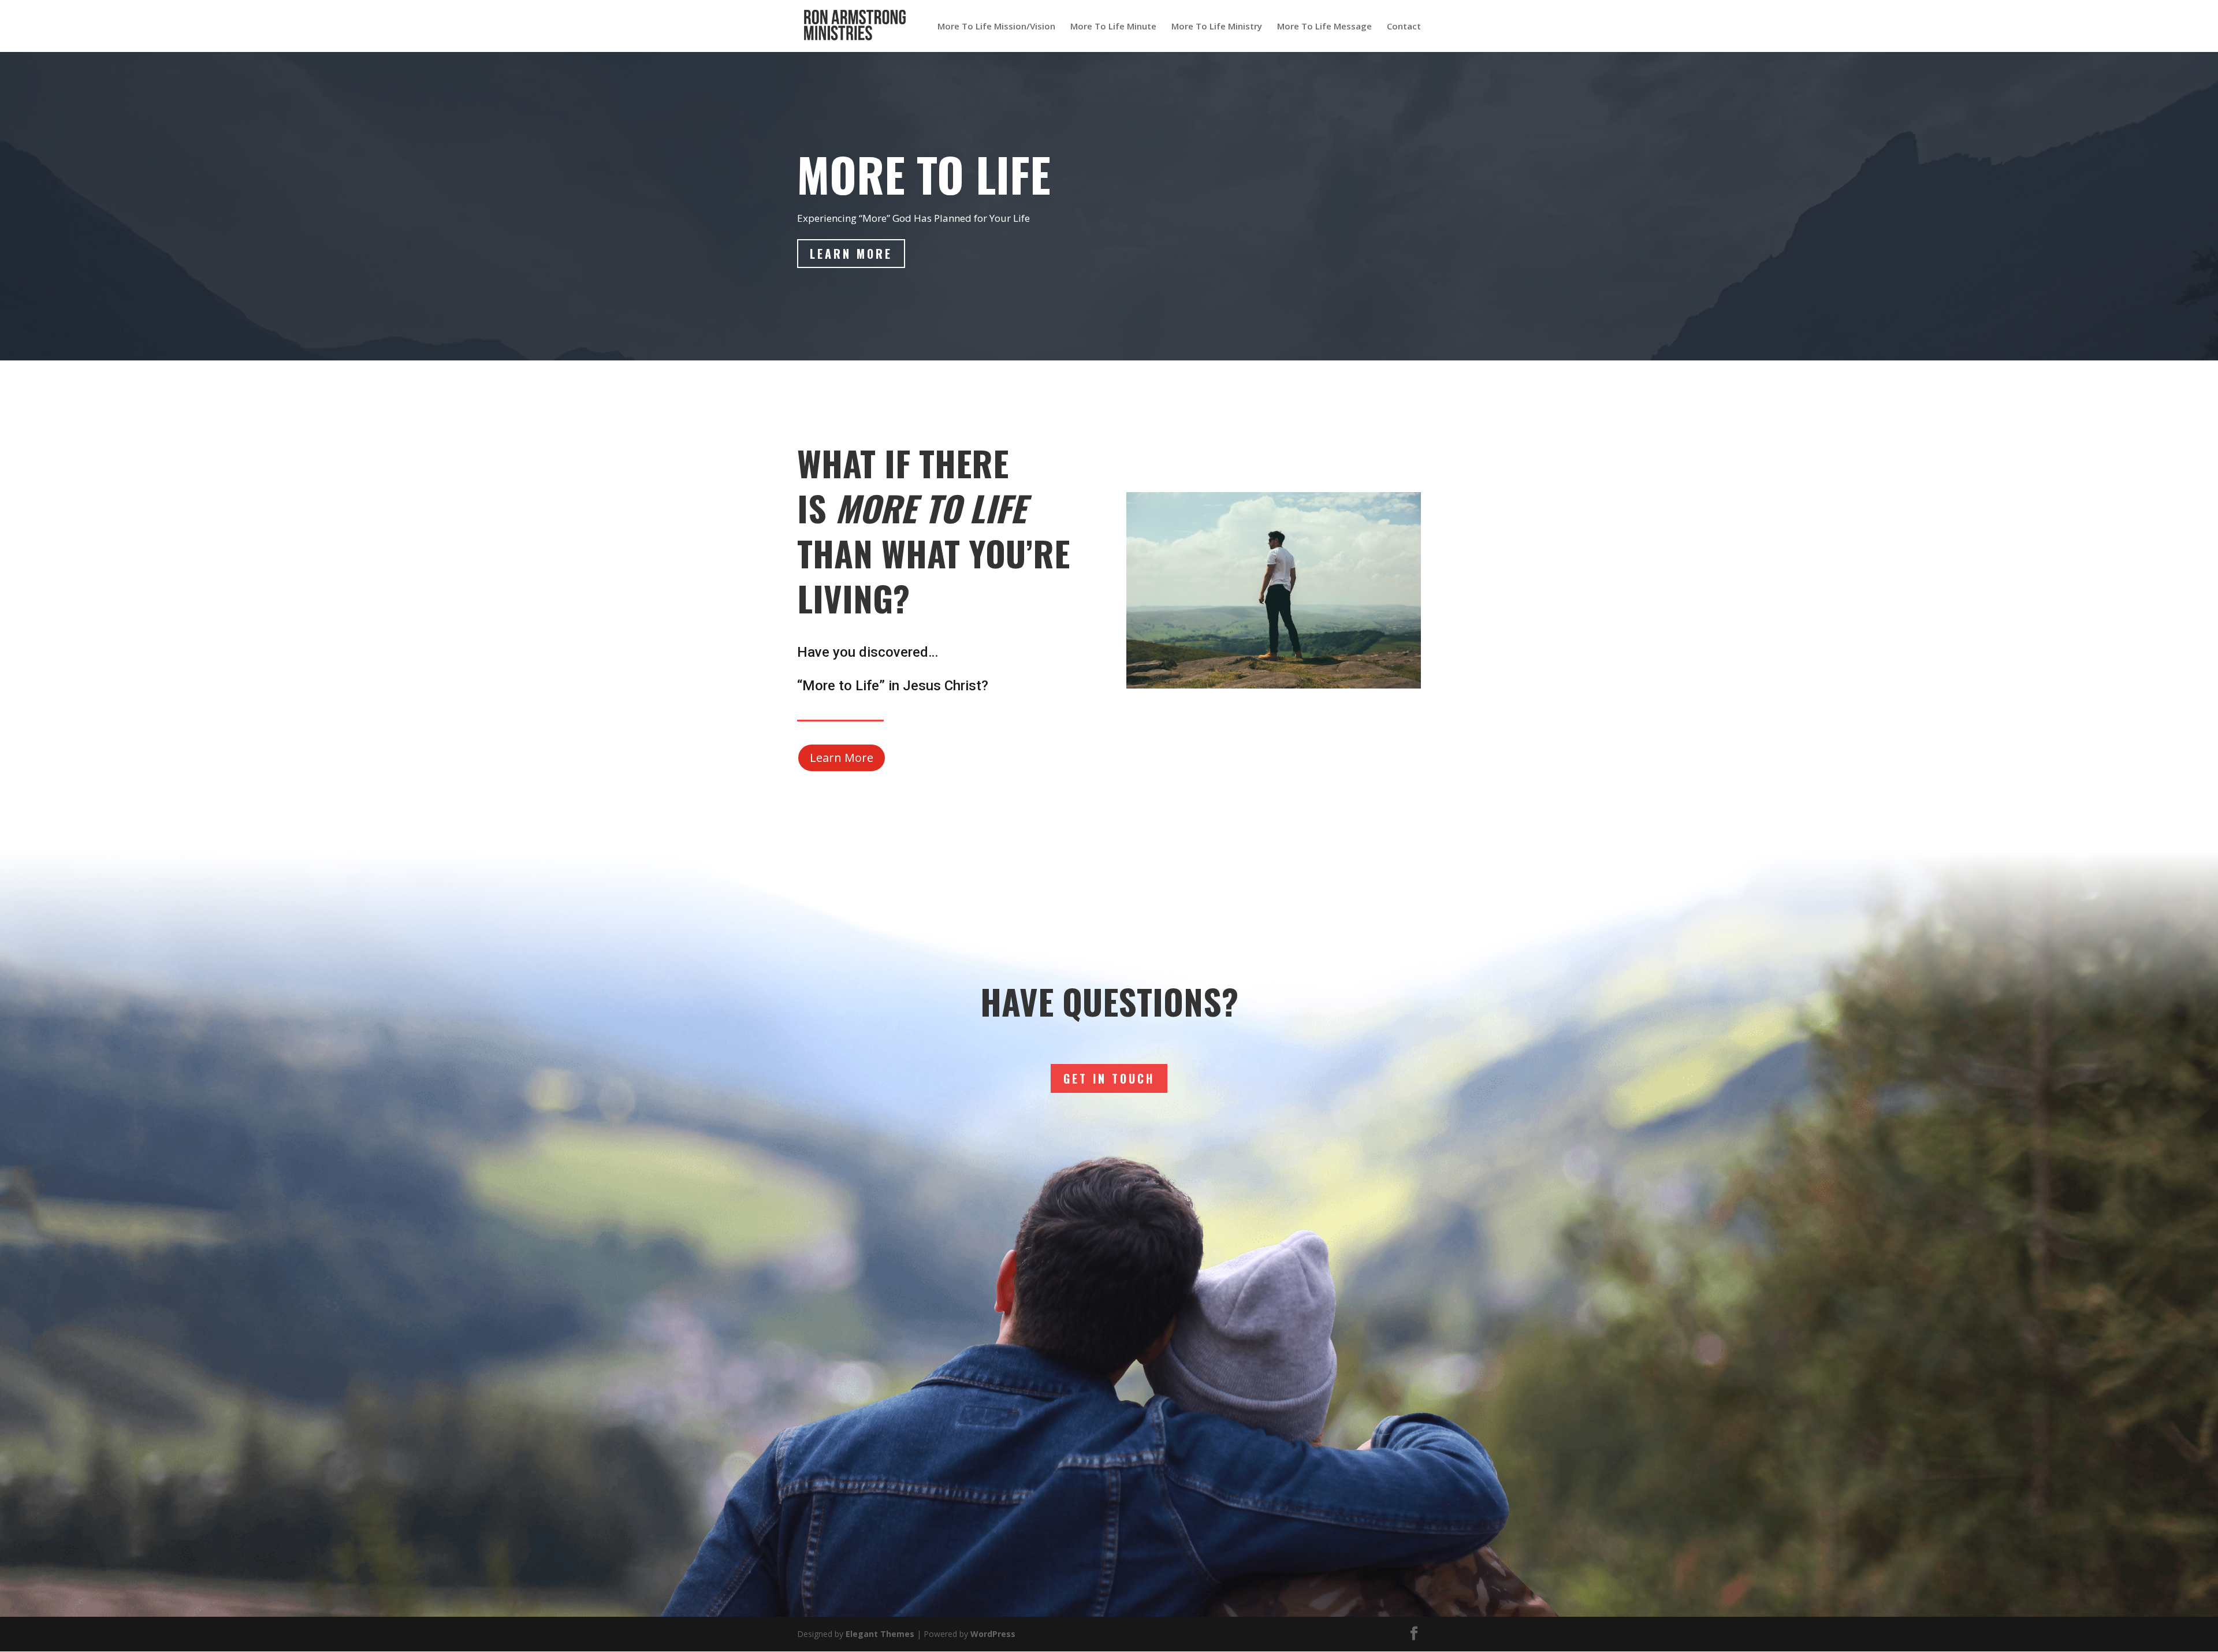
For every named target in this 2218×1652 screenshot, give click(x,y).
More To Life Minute (1113, 27)
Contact (1404, 27)
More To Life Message (1324, 27)
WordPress (993, 1634)
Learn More (851, 254)
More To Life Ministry (1217, 27)
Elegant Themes (880, 1634)
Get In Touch (1109, 1078)
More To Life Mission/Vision (996, 27)
